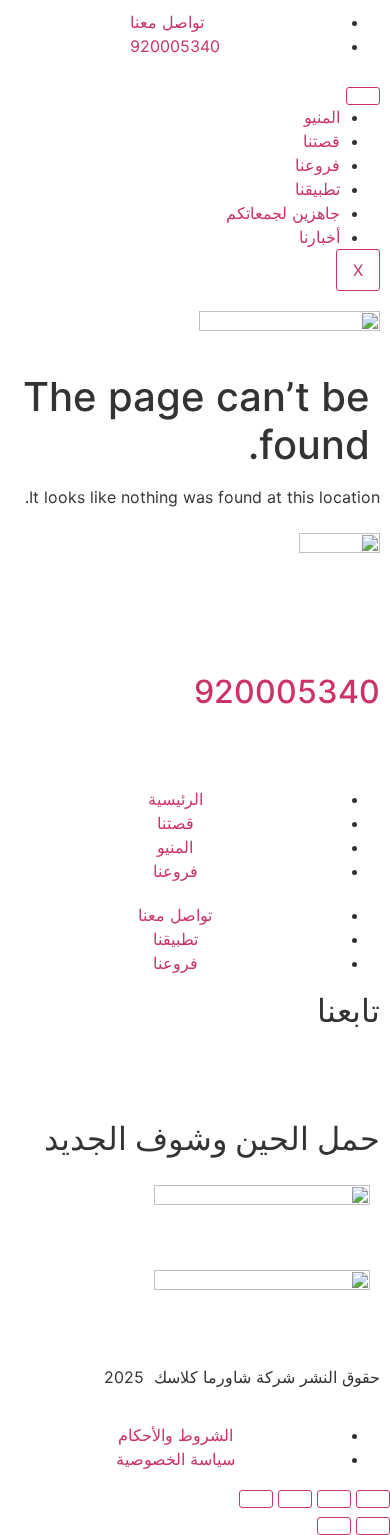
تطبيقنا (317, 189)
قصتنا (321, 141)
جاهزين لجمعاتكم (283, 213)
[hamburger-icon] (363, 96)
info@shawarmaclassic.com (275, 740)
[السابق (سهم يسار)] (373, 1526)
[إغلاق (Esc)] (256, 1499)
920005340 (287, 691)
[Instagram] (300, 1072)
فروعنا (317, 165)
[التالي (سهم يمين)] (334, 1526)
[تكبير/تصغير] (373, 1499)
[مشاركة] (295, 1499)
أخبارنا (319, 237)
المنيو (322, 117)
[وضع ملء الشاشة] (334, 1499)
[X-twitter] (245, 1072)
